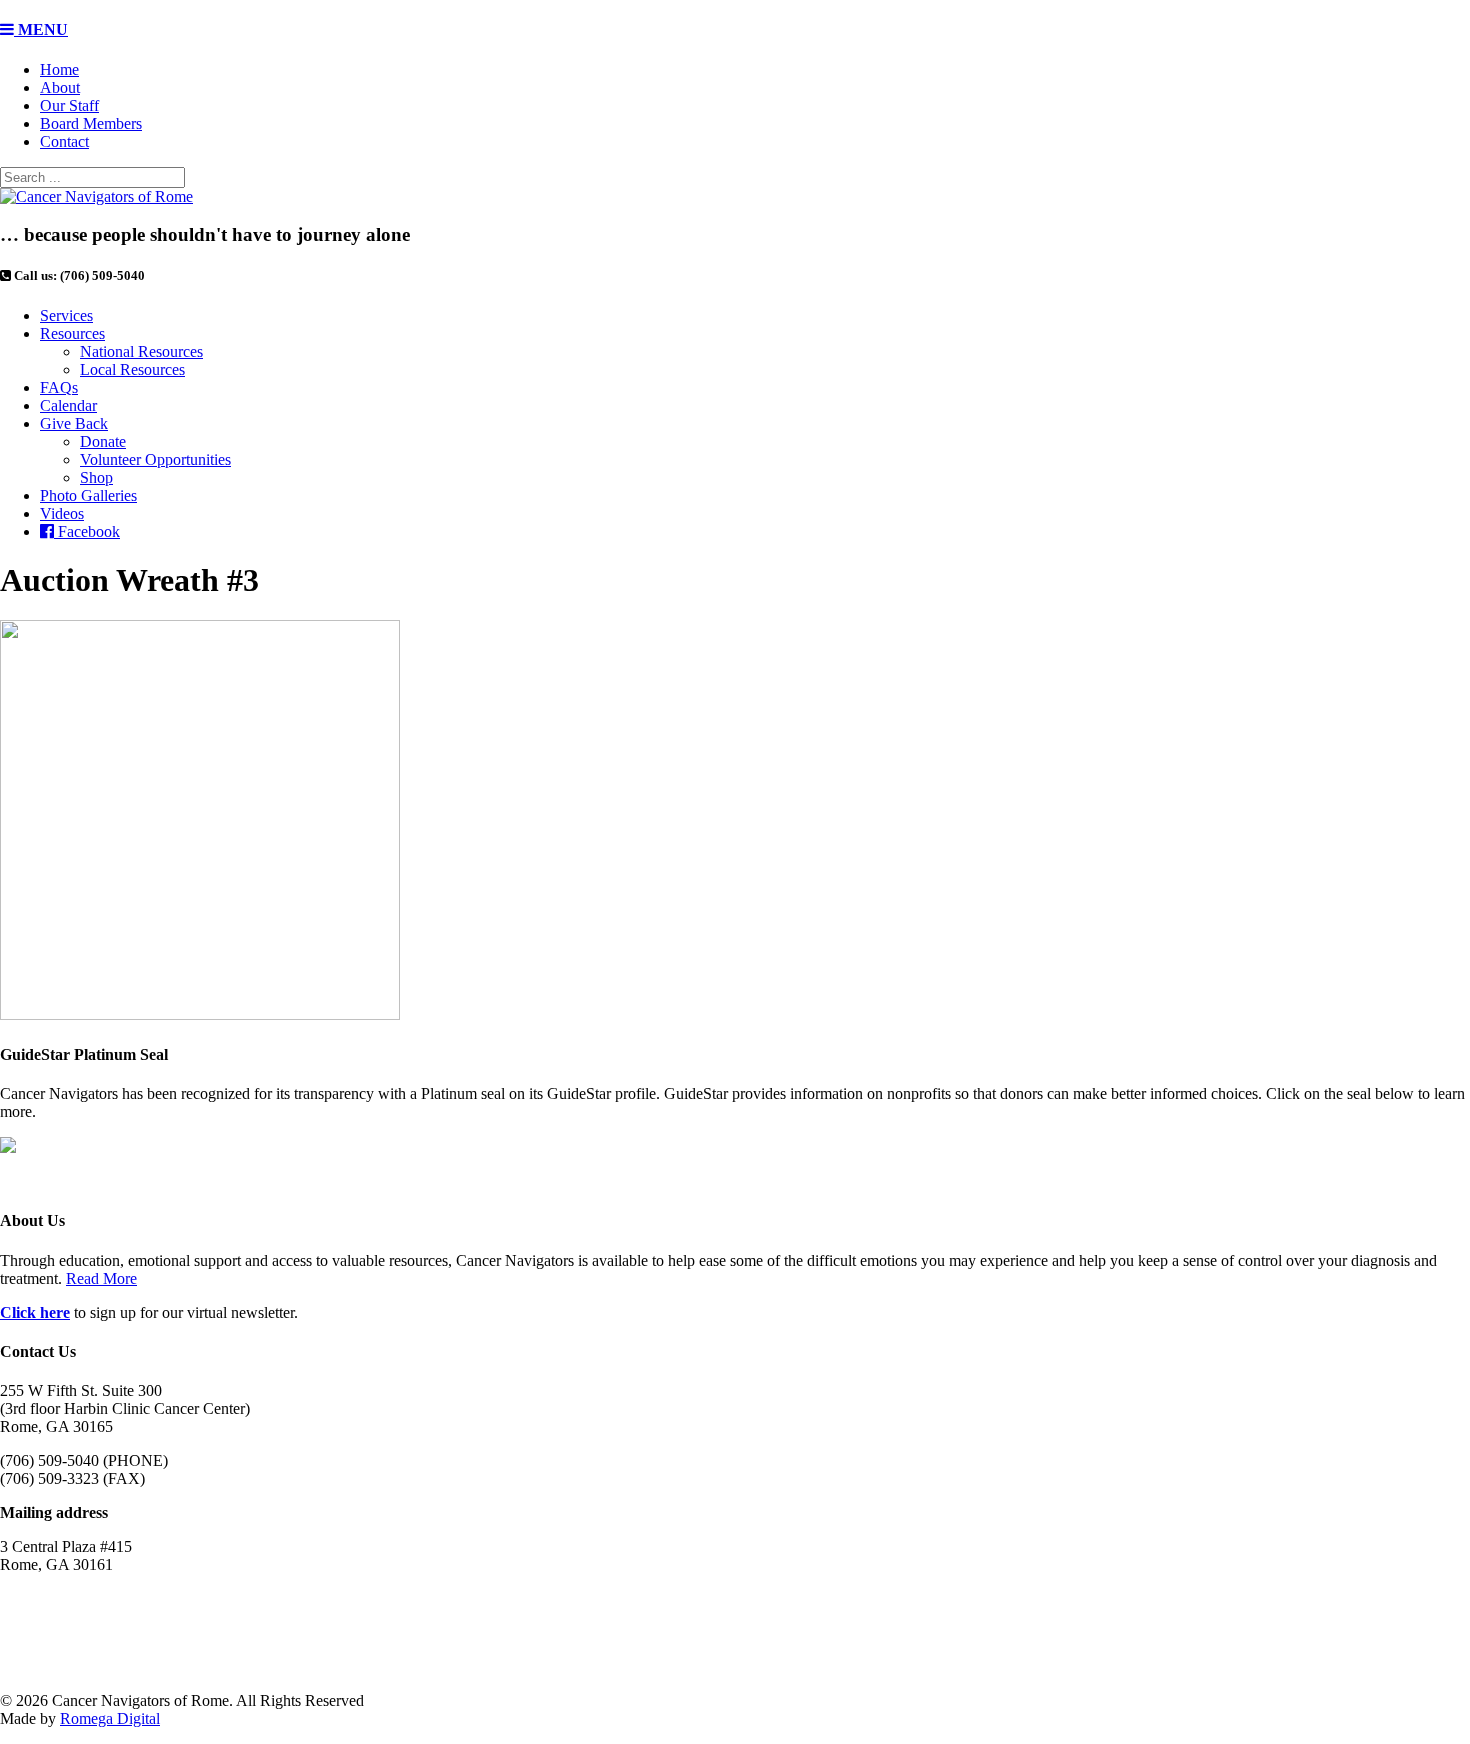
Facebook (87, 531)
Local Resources (132, 369)
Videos (62, 513)
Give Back (74, 423)
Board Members (91, 123)
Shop (96, 477)
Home (59, 69)
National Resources (141, 351)
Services (66, 315)
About (60, 87)
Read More (101, 1278)
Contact (64, 141)
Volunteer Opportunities (155, 459)
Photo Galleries (88, 495)
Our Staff (69, 105)
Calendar (68, 405)
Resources (72, 333)
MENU (41, 29)
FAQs (59, 387)
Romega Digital (110, 1718)
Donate (103, 441)
